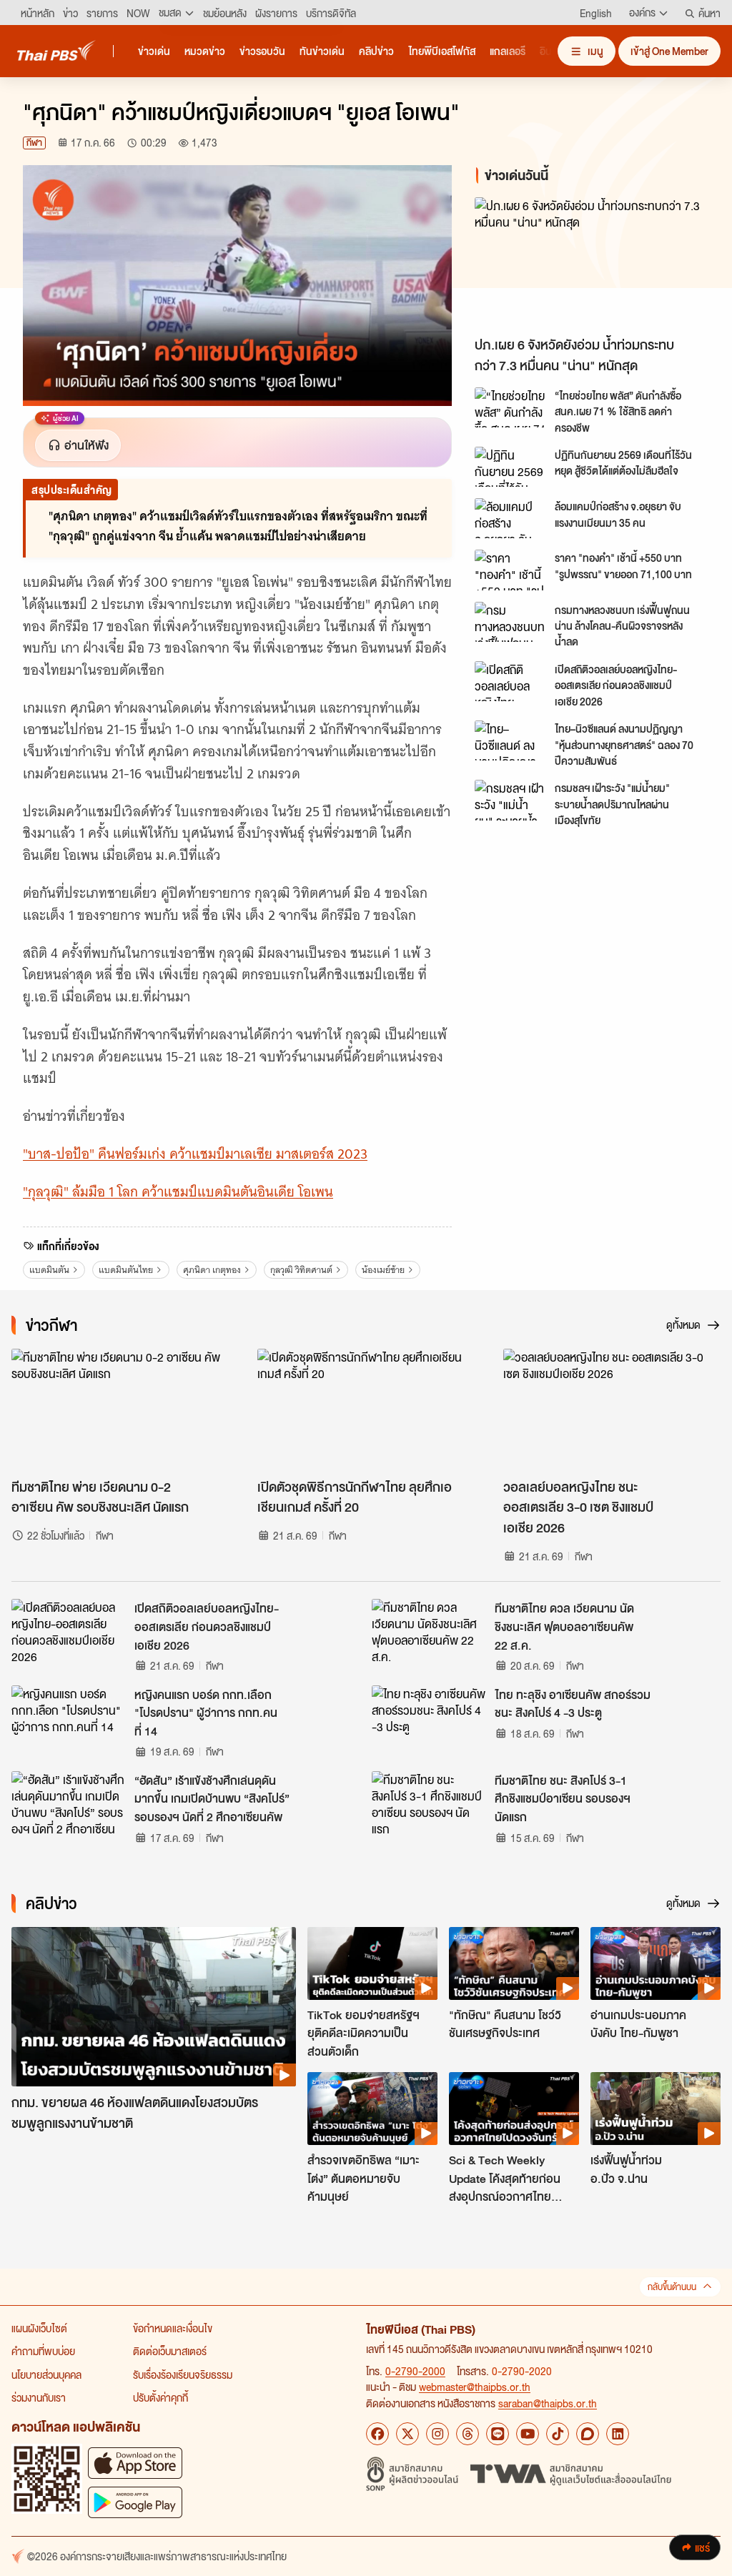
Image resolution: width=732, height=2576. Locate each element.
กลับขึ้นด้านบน (672, 2287)
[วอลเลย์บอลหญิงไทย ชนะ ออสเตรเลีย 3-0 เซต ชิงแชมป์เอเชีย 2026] (612, 1410)
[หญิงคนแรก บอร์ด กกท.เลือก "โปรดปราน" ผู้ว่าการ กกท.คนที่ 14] (69, 1718)
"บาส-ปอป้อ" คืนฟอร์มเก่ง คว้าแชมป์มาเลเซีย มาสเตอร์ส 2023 (195, 1154)
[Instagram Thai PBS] (437, 2434)
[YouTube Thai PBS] (528, 2434)
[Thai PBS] (56, 50)
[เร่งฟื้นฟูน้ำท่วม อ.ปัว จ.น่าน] (656, 2109)
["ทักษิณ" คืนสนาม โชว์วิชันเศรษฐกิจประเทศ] (514, 1963)
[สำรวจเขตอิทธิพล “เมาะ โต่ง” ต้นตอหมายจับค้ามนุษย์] (372, 2109)
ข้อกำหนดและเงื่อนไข (173, 2328)
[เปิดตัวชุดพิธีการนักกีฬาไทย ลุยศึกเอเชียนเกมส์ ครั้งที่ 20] (366, 1410)
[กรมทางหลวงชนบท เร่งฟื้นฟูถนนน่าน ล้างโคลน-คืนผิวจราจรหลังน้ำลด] (510, 622)
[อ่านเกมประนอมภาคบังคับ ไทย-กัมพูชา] (656, 1963)
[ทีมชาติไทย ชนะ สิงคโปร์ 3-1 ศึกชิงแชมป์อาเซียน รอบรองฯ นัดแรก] (429, 1803)
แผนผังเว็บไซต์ (39, 2328)
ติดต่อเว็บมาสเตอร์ (170, 2351)
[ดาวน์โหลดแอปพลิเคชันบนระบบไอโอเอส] (135, 2463)
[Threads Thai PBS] (468, 2434)
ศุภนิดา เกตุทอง (212, 1270)
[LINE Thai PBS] (498, 2434)
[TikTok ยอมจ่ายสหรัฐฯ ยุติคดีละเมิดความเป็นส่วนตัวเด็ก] (372, 1963)
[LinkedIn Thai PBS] (618, 2434)
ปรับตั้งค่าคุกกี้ (160, 2397)
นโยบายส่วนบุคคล (46, 2374)
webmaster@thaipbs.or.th (475, 2387)
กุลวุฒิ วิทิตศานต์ (301, 1270)
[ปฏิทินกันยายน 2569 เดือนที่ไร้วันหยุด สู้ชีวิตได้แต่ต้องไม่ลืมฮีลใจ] (510, 467)
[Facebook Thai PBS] (377, 2434)
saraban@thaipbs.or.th (548, 2403)
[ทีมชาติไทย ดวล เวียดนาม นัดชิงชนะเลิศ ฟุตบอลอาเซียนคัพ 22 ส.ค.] (429, 1631)
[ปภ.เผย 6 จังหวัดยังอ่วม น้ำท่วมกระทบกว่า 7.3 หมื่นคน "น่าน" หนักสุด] (592, 263)
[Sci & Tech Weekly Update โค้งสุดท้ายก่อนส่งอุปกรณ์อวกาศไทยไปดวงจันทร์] (514, 2109)
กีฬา (34, 143)
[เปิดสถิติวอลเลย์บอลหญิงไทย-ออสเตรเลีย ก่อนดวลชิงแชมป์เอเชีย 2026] (510, 681)
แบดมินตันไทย (126, 1270)
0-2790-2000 (415, 2371)
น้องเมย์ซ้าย (383, 1270)
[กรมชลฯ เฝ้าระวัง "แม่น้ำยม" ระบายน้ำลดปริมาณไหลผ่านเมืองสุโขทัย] (510, 800)
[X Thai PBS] (407, 2434)
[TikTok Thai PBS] (558, 2434)
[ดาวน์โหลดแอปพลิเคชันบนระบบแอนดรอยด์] (135, 2502)
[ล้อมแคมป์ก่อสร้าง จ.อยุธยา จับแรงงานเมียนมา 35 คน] (510, 518)
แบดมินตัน (49, 1270)
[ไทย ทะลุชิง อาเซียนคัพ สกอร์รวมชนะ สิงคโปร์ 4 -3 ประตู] (429, 1718)
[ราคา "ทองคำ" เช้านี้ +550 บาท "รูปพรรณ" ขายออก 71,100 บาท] (510, 570)
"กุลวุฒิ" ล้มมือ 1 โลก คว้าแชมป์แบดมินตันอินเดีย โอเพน (178, 1192)
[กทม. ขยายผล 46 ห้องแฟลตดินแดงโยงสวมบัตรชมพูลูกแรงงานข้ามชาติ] (154, 2007)
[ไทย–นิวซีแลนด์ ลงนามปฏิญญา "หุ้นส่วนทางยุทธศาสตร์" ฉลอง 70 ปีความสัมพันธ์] (510, 740)
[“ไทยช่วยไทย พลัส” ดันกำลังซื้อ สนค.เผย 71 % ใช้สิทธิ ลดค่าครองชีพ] (510, 407)
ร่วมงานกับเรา (39, 2397)
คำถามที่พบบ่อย (43, 2351)
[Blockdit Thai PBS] (588, 2434)
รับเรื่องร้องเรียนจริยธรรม (183, 2374)
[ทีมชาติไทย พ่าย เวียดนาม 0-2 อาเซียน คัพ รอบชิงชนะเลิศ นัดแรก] (120, 1410)
